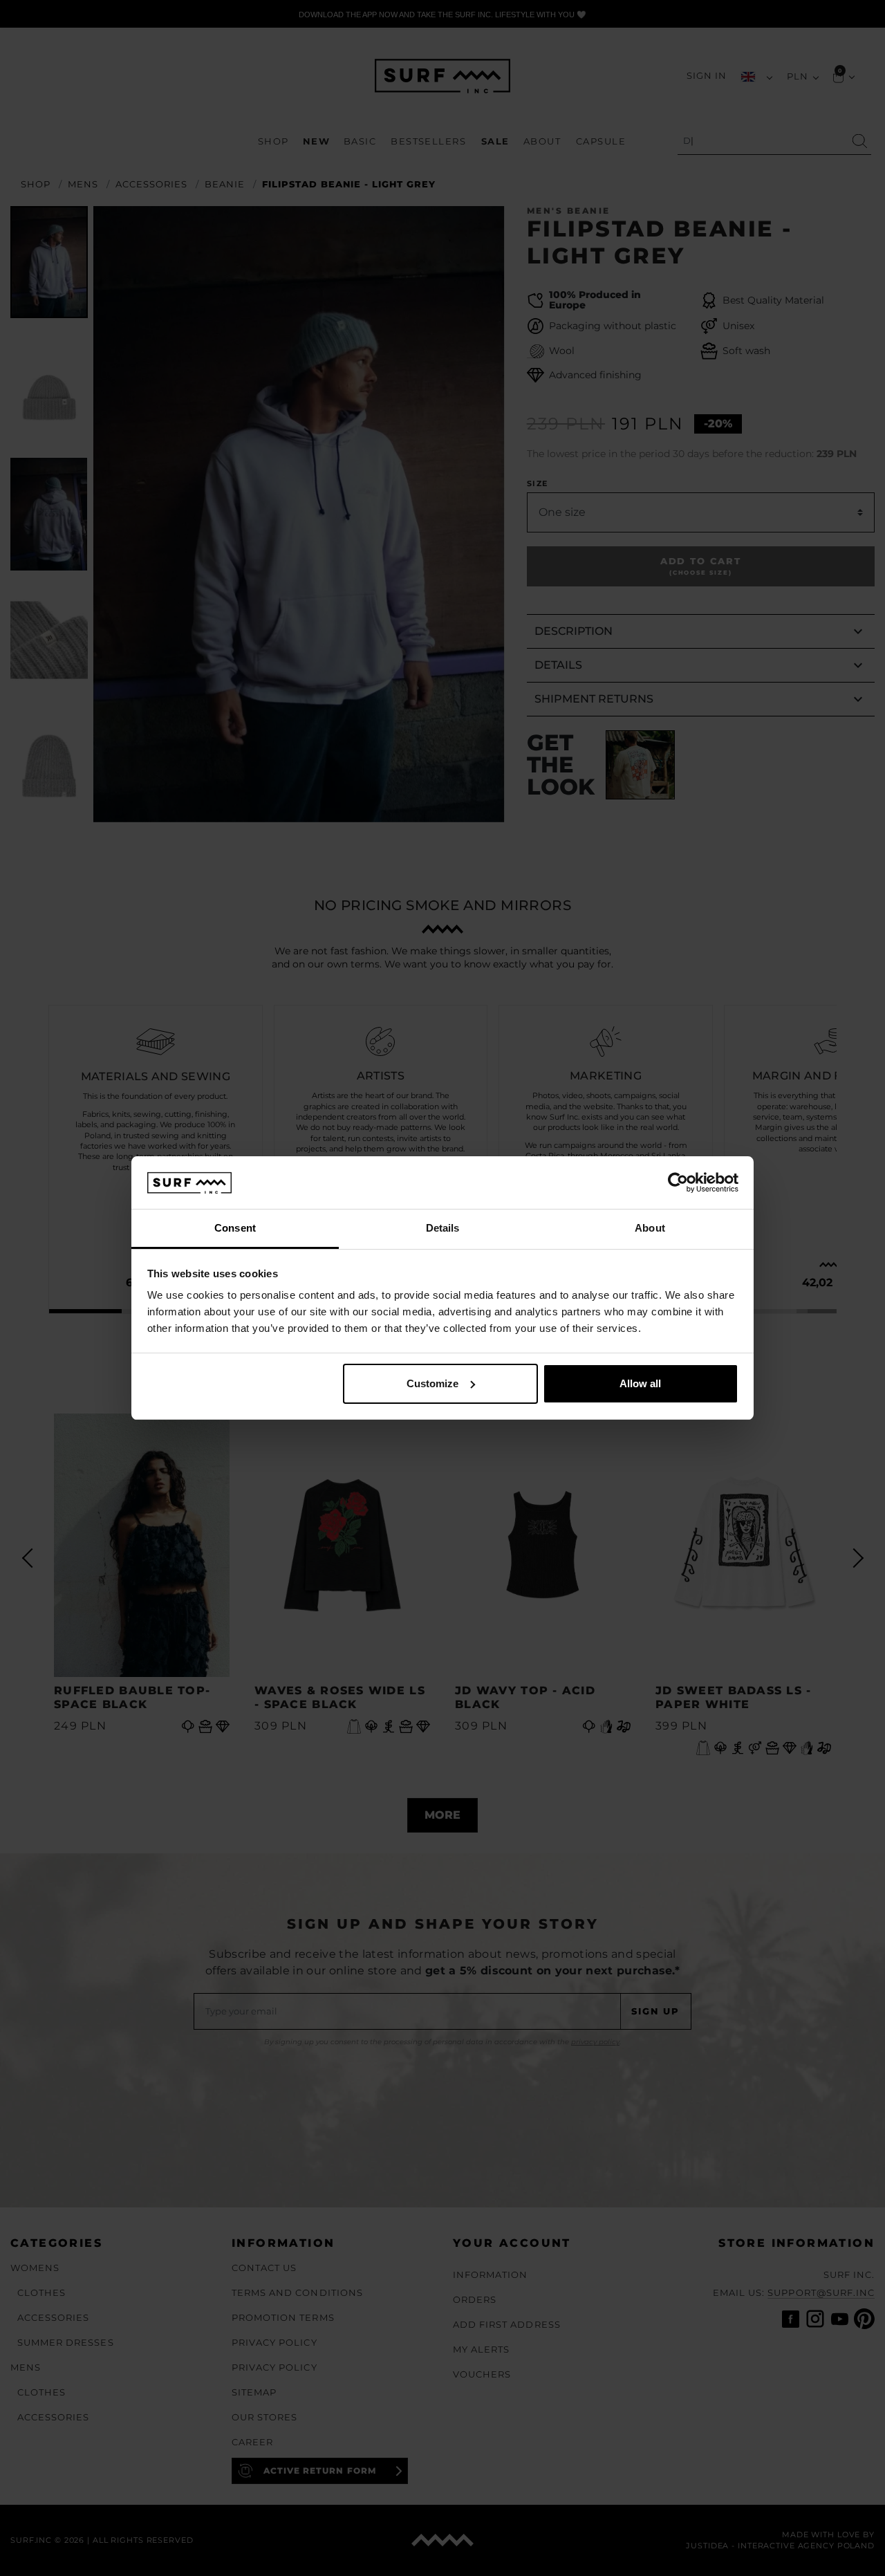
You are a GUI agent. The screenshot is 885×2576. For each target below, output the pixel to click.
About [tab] (650, 1228)
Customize (432, 1383)
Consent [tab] (235, 1228)
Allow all (640, 1383)
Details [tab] (443, 1228)
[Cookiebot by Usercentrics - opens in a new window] (678, 1183)
